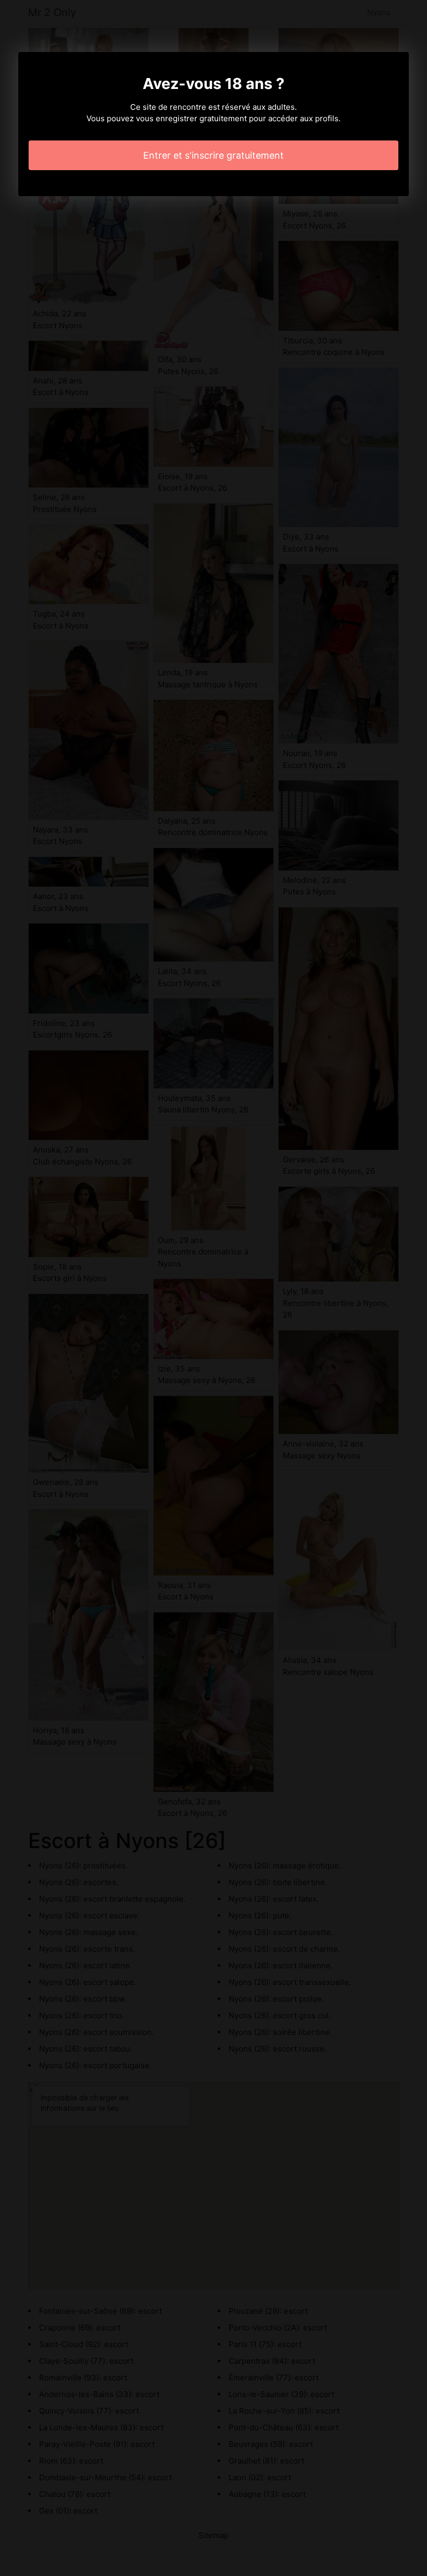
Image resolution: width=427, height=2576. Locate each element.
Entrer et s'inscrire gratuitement (213, 155)
